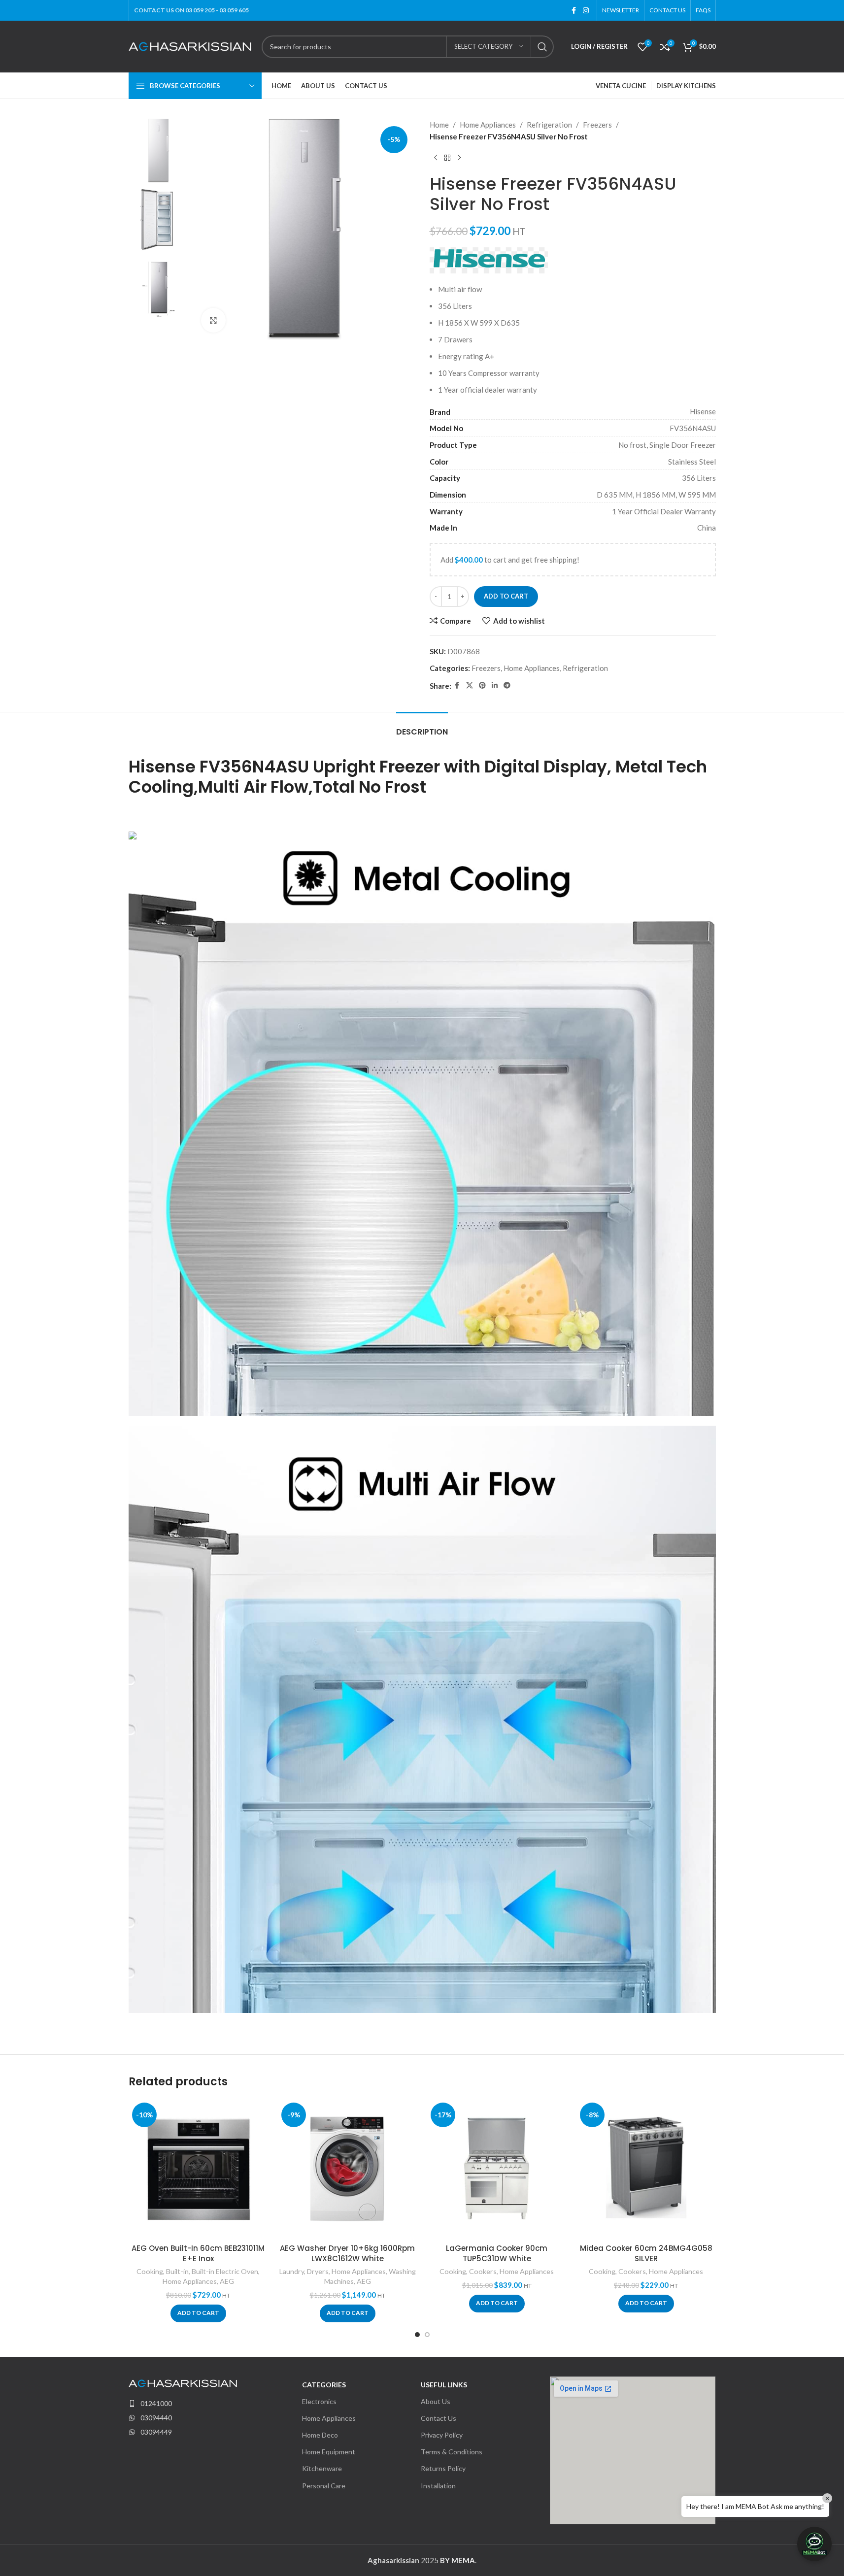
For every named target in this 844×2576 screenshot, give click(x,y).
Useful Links (444, 2385)
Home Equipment (329, 2452)
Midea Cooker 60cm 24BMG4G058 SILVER (646, 2253)
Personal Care (324, 2486)
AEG (227, 2281)
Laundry (292, 2271)
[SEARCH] (542, 47)
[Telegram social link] (507, 686)
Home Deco (320, 2435)
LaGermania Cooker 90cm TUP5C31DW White (497, 2253)
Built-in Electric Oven (225, 2271)
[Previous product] (436, 158)
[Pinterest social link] (482, 686)
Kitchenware (322, 2468)
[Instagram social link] (586, 11)
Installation (438, 2486)
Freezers (597, 125)
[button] (198, 2313)
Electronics (319, 2401)
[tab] (422, 727)
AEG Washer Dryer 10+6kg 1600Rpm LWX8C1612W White (347, 2253)
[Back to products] (447, 158)
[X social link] (470, 686)
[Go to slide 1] (417, 2335)
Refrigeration (549, 125)
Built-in (177, 2271)
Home (439, 125)
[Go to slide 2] (427, 2335)
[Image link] (183, 2382)
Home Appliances (488, 125)
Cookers (483, 2271)
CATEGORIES (324, 2385)
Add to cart (506, 596)
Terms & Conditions (452, 2452)
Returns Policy (443, 2468)
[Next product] (459, 158)
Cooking (150, 2271)
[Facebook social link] (574, 11)
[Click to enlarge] (213, 320)
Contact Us (439, 2418)
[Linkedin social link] (495, 686)
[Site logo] (190, 45)
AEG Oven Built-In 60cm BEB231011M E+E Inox (198, 2253)
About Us (436, 2401)
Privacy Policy (442, 2435)
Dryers (318, 2271)
